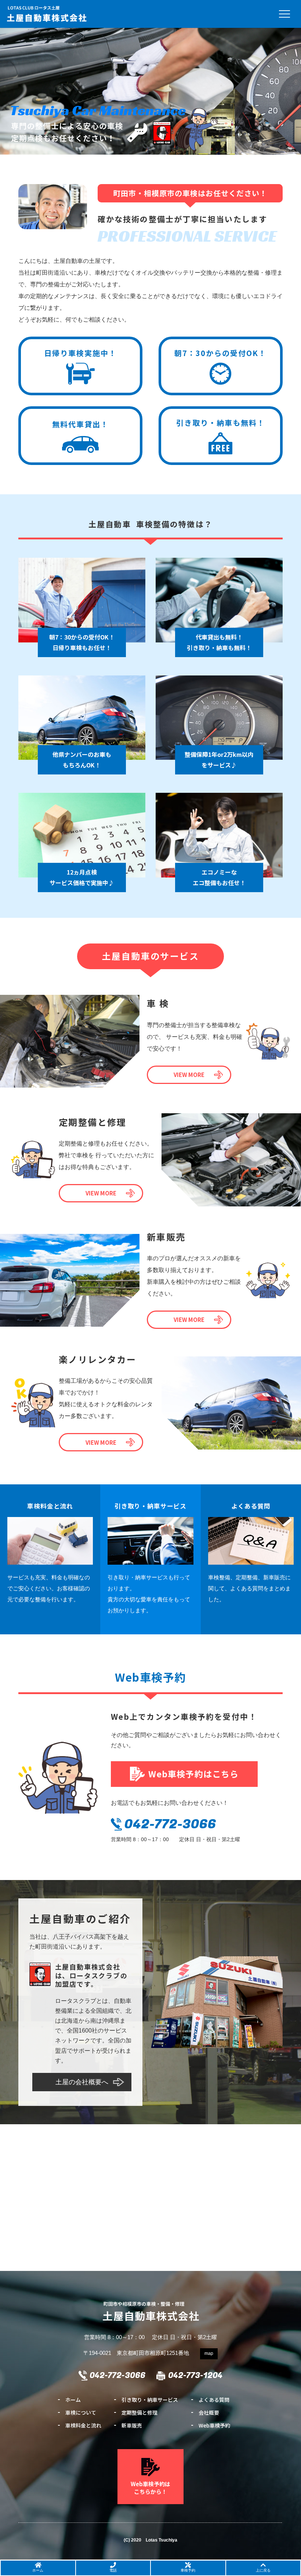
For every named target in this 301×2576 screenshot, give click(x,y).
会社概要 (209, 2412)
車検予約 (188, 2570)
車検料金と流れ (83, 2425)
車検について (81, 2412)
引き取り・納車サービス (150, 2400)
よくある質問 (214, 2400)
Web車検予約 (214, 2425)
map (209, 2353)
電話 (113, 2570)
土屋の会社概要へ (82, 2082)
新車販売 (132, 2425)
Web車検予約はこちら (194, 1774)
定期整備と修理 (139, 2412)
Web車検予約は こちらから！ (150, 2488)
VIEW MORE (189, 1075)
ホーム (73, 2400)
